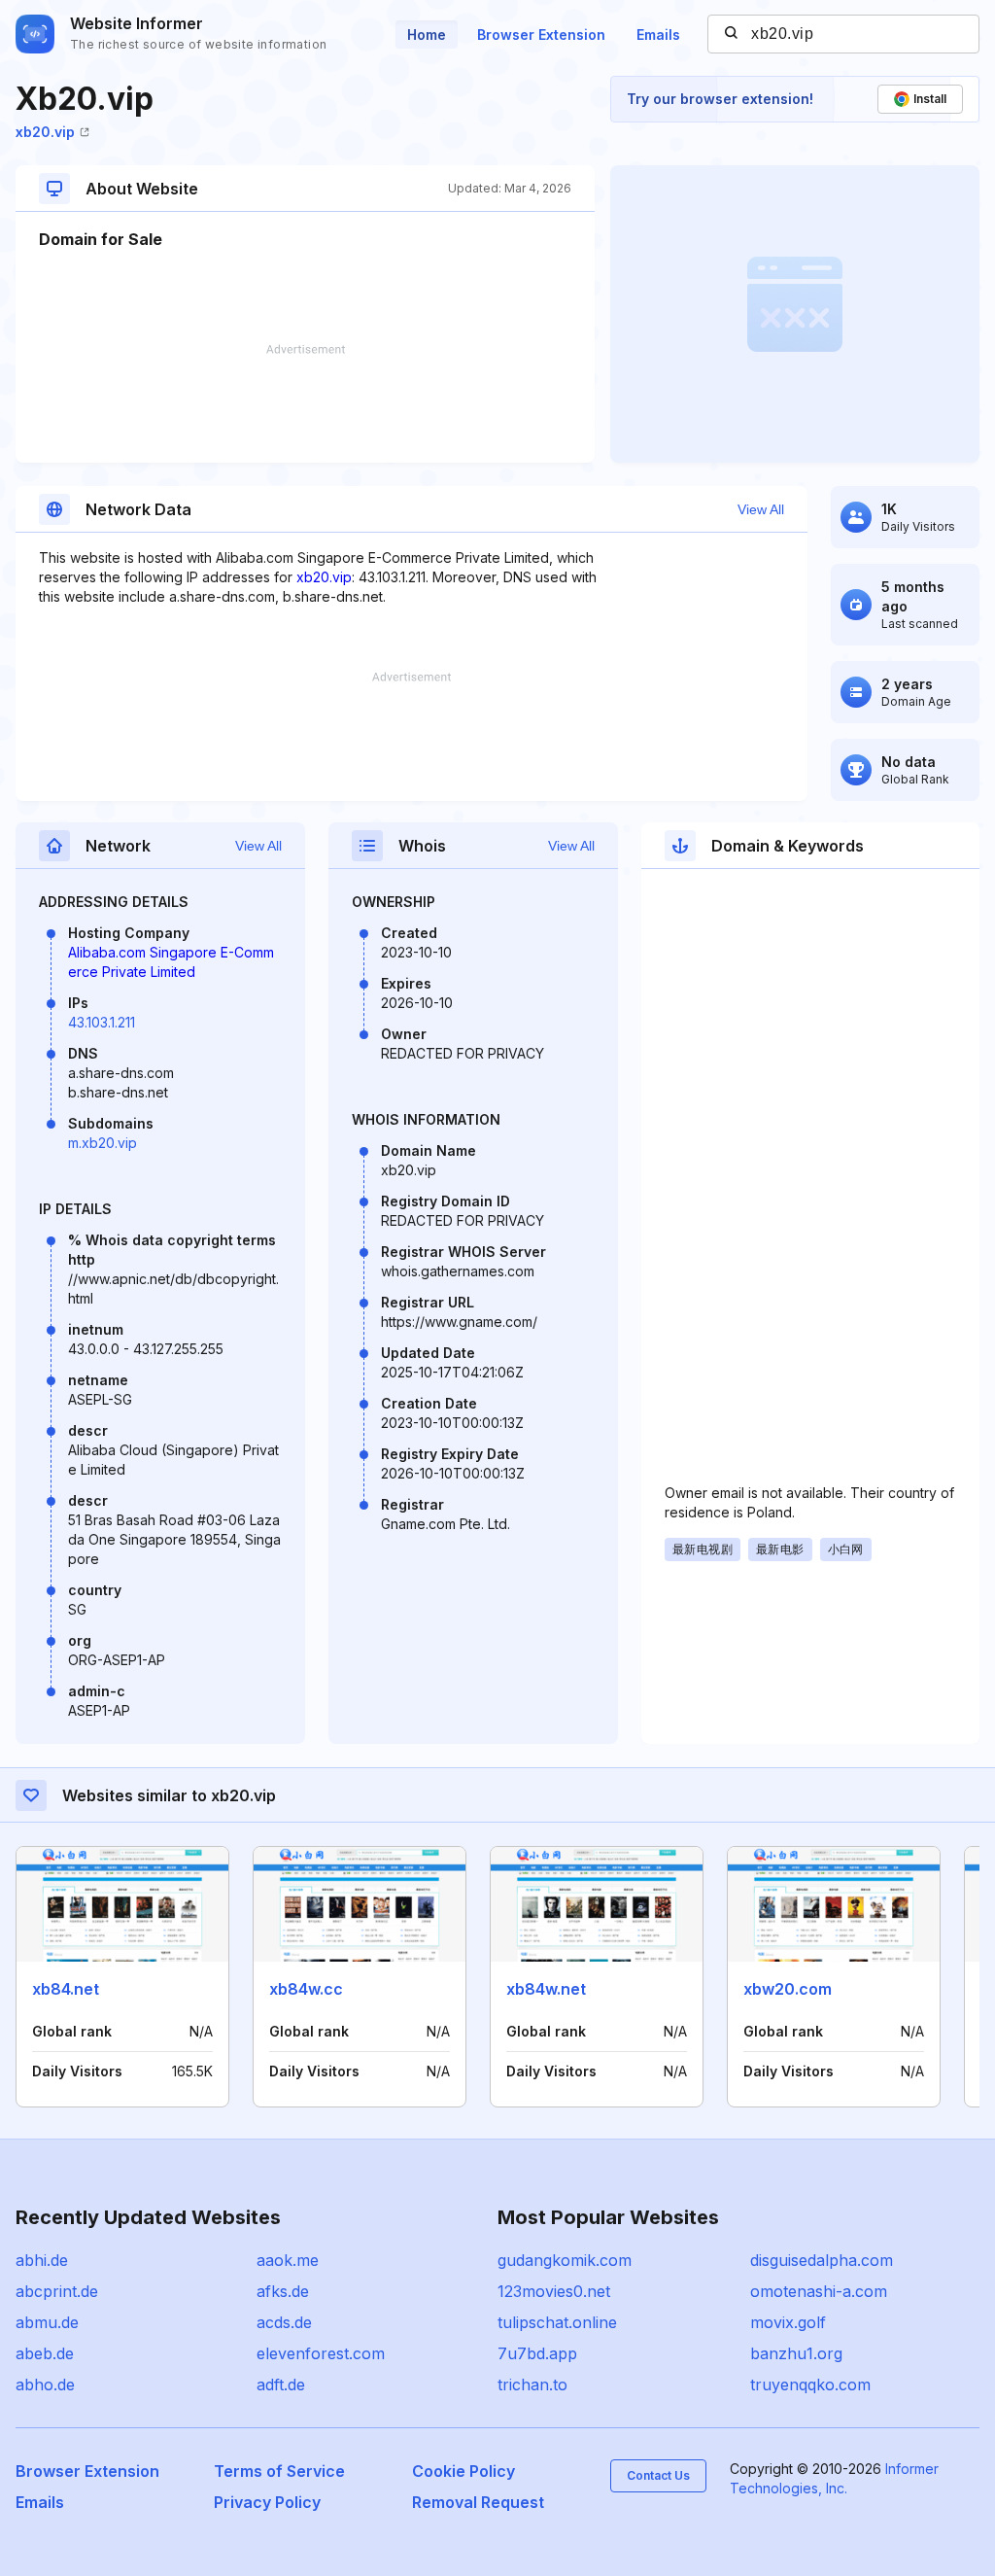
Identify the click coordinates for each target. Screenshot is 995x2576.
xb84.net (66, 1989)
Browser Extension (541, 35)
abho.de (45, 2385)
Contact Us (658, 2475)
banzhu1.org (796, 2353)
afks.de (283, 2291)
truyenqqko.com (810, 2385)
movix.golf (788, 2322)
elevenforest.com (321, 2353)
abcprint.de (57, 2291)
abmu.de (47, 2322)
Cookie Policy (463, 2471)
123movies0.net (554, 2291)
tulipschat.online (557, 2322)
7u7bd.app (537, 2353)
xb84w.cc (306, 1989)
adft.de (281, 2385)
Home (427, 35)
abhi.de (42, 2260)
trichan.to (532, 2385)
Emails (658, 35)
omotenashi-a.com (819, 2291)
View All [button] (761, 509)
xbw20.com (788, 1989)
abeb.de (45, 2353)
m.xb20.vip (103, 1143)
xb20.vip (45, 132)
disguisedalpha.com (822, 2260)
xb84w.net (546, 1989)
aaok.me (288, 2260)
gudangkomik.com (565, 2260)
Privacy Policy (267, 2502)
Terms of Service (279, 2471)
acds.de (284, 2322)
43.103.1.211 (102, 1022)
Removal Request (478, 2502)
